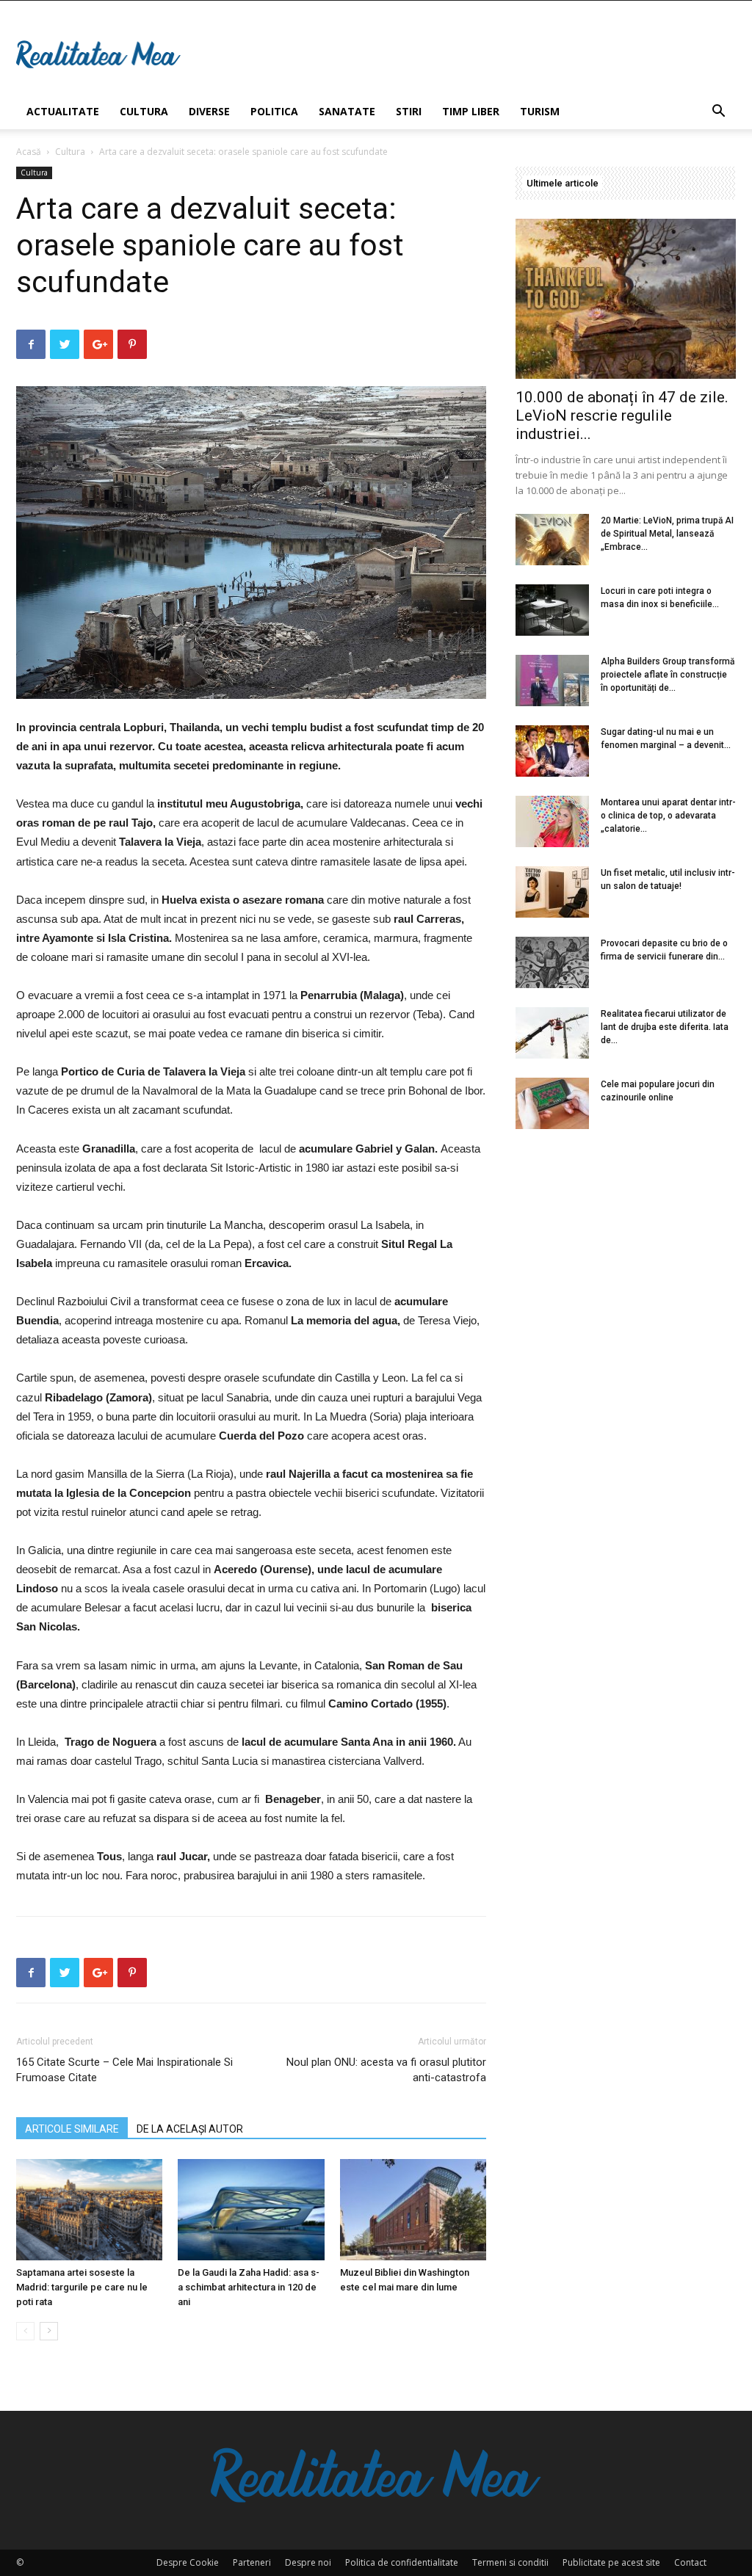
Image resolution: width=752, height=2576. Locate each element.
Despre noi (308, 2562)
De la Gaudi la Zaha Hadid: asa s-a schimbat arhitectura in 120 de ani (249, 2287)
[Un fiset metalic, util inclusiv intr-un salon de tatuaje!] (552, 892)
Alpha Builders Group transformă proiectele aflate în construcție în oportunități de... (668, 675)
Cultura (144, 111)
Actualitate (63, 111)
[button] (718, 113)
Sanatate (347, 111)
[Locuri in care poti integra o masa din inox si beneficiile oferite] (552, 610)
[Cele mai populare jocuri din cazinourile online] (552, 1103)
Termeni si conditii (510, 2562)
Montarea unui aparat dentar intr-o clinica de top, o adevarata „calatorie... (668, 816)
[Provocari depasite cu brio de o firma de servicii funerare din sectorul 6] (552, 962)
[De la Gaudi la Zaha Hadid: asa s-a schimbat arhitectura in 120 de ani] (251, 2209)
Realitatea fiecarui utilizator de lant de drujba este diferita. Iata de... (665, 1027)
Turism (540, 111)
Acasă (29, 152)
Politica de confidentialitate (402, 2562)
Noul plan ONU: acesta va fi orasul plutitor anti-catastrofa (386, 2070)
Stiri (409, 111)
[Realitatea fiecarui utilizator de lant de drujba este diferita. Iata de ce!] (552, 1033)
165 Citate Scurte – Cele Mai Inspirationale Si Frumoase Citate (124, 2070)
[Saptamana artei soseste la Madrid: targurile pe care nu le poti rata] (89, 2209)
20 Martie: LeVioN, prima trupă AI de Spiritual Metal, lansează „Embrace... (667, 534)
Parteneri (252, 2562)
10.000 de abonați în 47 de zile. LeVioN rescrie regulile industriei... (622, 416)
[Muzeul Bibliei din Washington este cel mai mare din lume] (413, 2209)
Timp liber (471, 111)
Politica (274, 111)
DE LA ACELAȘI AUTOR (190, 2129)
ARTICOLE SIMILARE (72, 2129)
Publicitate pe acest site (611, 2562)
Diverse (209, 111)
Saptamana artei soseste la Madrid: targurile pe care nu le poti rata (82, 2287)
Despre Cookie (188, 2562)
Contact (690, 2562)
